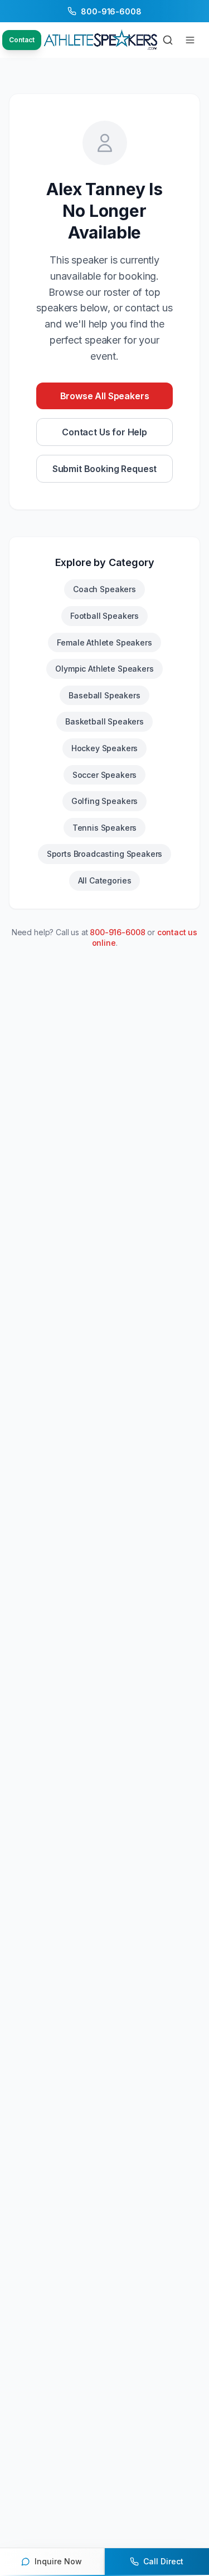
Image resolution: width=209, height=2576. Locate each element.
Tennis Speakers (105, 828)
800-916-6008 (117, 932)
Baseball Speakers (104, 695)
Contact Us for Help (104, 432)
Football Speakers (104, 616)
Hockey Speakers (105, 748)
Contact (22, 40)
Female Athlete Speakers (104, 642)
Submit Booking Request (104, 469)
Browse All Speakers (105, 396)
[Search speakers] (168, 40)
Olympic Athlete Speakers (104, 669)
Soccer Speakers (105, 775)
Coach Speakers (104, 589)
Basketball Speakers (104, 721)
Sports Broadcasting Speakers (105, 854)
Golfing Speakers (104, 801)
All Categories (105, 880)
